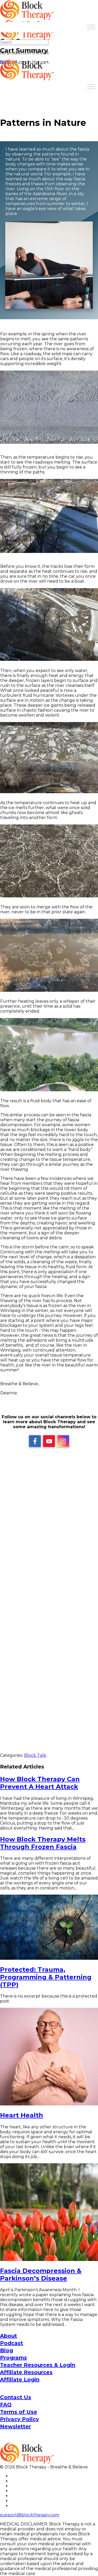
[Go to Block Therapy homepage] (27, 17)
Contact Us (16, 2397)
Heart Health (22, 2115)
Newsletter (15, 2426)
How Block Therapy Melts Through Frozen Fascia (43, 1843)
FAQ (6, 2405)
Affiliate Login (20, 2380)
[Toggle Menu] (91, 27)
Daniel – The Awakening (49, 1674)
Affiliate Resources (26, 2372)
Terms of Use (19, 2412)
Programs (13, 2358)
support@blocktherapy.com (30, 2515)
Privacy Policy (19, 2419)
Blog (7, 2350)
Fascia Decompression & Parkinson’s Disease (41, 2275)
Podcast (11, 2343)
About (8, 2336)
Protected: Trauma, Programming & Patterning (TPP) (46, 1977)
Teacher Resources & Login (38, 2365)
